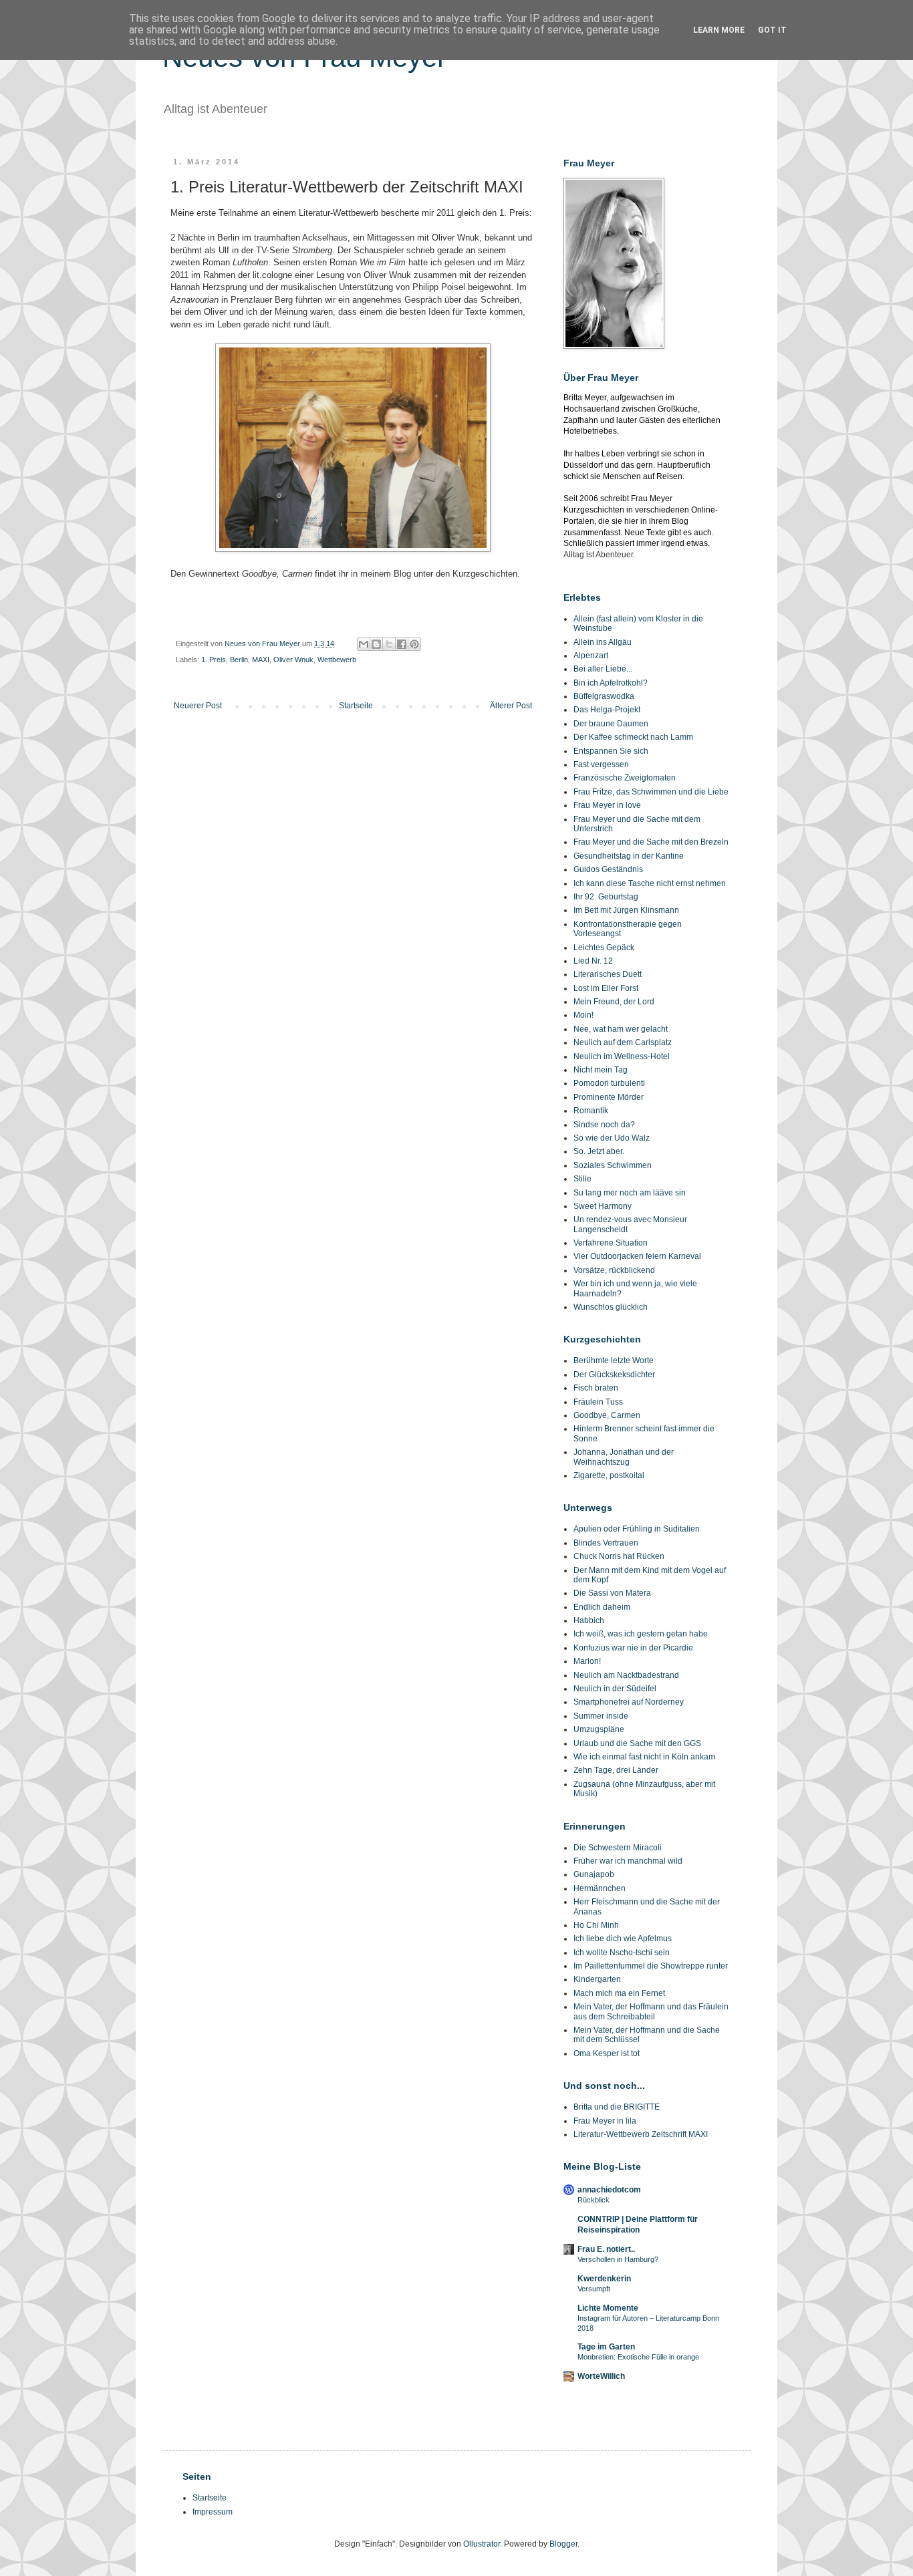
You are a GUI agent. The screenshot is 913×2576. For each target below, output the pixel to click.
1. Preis (214, 660)
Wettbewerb (337, 660)
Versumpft (594, 2289)
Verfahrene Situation (611, 1243)
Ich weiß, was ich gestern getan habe (641, 1634)
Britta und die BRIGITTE (617, 2107)
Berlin (239, 660)
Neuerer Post (198, 706)
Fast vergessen (601, 764)
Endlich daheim (602, 1607)
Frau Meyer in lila (605, 2121)
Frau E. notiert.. (606, 2249)
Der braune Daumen (611, 724)
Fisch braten (596, 1388)
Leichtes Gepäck (604, 948)
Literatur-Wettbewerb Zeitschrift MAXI (641, 2134)
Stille (582, 1179)
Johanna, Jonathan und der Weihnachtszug (624, 1457)
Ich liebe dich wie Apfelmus (623, 1939)
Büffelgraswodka (604, 696)
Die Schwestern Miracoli (618, 1848)
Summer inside (601, 1716)
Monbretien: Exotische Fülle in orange (638, 2357)
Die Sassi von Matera (612, 1593)
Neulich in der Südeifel (615, 1689)
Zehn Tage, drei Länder (616, 1770)
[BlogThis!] (376, 644)
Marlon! (587, 1661)
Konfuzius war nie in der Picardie (633, 1648)
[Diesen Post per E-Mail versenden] (364, 644)
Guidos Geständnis (608, 869)
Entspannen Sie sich (611, 751)
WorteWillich (601, 2376)
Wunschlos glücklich (611, 1307)
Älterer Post (511, 706)
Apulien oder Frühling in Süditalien (637, 1529)
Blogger (563, 2544)
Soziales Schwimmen (613, 1165)
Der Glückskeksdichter (614, 1375)
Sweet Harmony (603, 1206)
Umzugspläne (599, 1729)
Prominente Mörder (609, 1097)
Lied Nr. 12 (593, 961)
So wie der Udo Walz (612, 1138)
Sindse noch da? (604, 1125)
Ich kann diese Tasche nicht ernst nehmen (650, 883)
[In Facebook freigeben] (402, 644)
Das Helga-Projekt (607, 710)
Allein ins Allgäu (603, 642)
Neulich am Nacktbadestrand (626, 1675)
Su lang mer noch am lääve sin (630, 1193)
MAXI (261, 660)
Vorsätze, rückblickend (614, 1270)
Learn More (719, 30)
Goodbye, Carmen (607, 1415)
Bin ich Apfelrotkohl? (611, 683)
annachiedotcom (609, 2190)
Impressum (213, 2512)
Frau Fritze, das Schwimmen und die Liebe (651, 792)
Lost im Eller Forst (606, 988)
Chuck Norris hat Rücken (619, 1556)
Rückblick (594, 2200)
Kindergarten (597, 1979)
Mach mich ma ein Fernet (619, 1993)
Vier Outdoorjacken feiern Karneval (637, 1256)
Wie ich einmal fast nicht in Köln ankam (644, 1757)
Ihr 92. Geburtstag (606, 897)
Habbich (589, 1620)
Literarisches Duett (608, 974)
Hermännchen (600, 1888)
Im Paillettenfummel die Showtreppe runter (651, 1966)
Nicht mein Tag (601, 1070)
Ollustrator (482, 2544)
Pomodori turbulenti (609, 1083)
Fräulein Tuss (598, 1402)
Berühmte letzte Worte (614, 1361)
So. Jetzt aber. (599, 1151)
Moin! (583, 1015)
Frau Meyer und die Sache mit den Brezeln (651, 842)
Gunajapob (594, 1874)
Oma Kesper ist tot (607, 2053)
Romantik (591, 1111)
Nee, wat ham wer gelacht (621, 1029)
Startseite (356, 706)
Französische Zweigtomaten (625, 778)
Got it (772, 30)
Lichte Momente (608, 2308)
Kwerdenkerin (604, 2279)
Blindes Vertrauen (606, 1543)
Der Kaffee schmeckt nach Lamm (633, 737)
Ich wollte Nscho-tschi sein (622, 1953)
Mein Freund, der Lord (614, 1002)
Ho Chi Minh (596, 1925)
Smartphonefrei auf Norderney (629, 1702)
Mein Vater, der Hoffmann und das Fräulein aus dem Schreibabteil (651, 2011)
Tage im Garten (606, 2347)
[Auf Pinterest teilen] (414, 644)
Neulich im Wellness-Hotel (622, 1056)
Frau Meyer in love (607, 805)
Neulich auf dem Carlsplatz (623, 1042)
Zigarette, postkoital (609, 1475)
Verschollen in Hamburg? (618, 2259)
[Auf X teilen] (389, 644)
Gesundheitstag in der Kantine (629, 856)
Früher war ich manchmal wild (628, 1861)
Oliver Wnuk (293, 660)
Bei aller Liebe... (603, 669)
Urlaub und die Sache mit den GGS (637, 1743)
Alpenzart (591, 656)
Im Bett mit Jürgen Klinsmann (626, 910)
